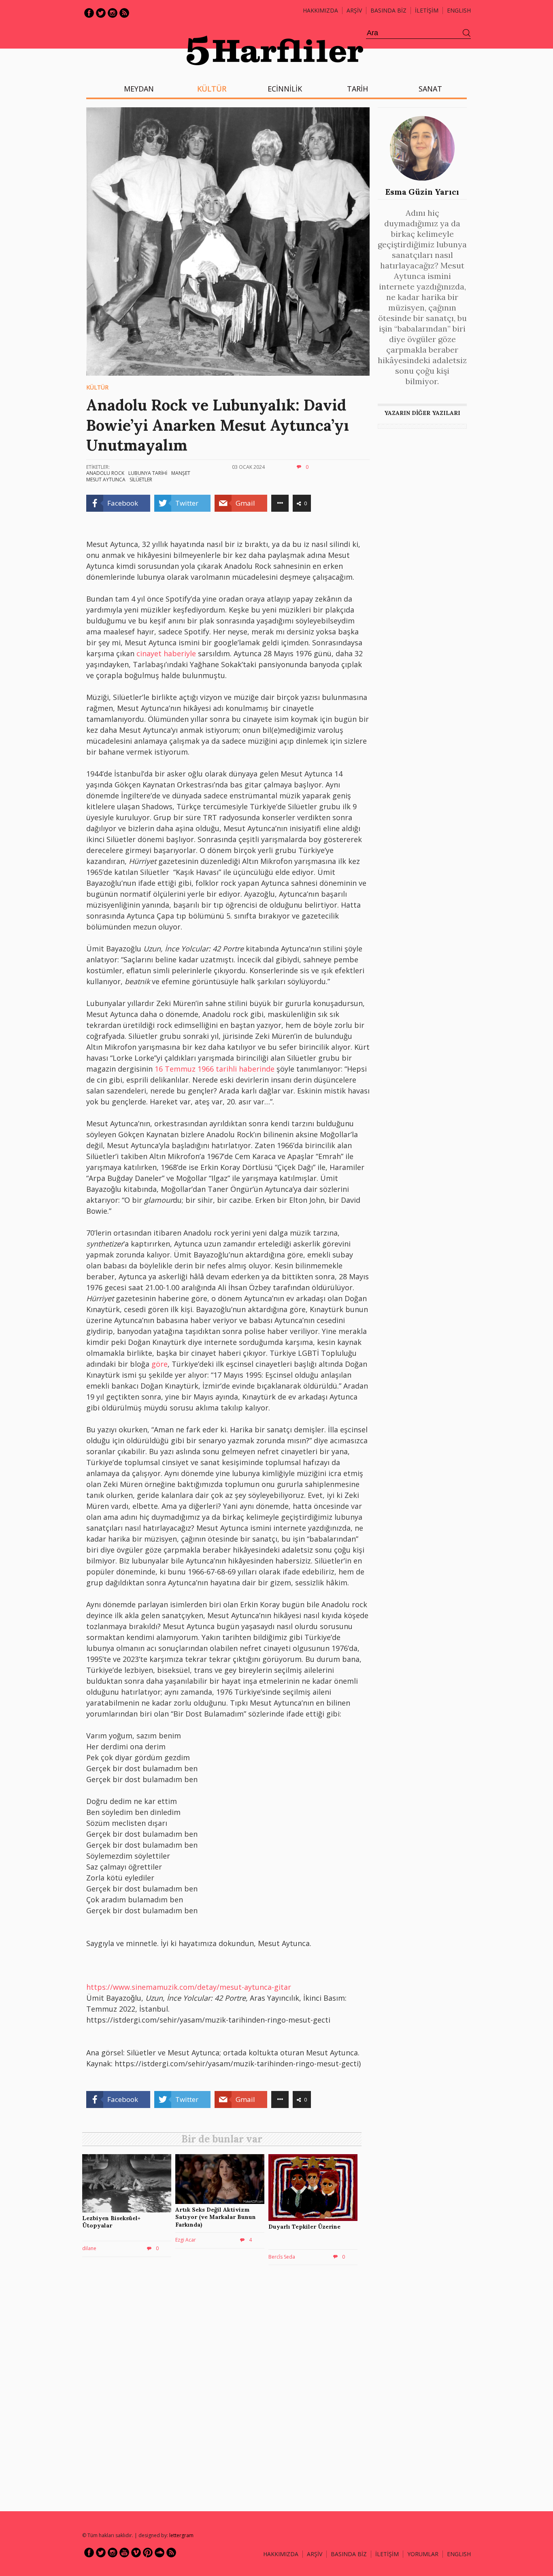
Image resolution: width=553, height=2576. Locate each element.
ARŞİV (354, 10)
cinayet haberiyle (166, 653)
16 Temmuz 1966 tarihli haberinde (215, 1069)
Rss (124, 13)
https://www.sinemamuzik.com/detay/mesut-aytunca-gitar (189, 1987)
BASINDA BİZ (388, 10)
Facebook (89, 13)
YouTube (124, 2553)
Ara (467, 33)
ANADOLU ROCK (105, 473)
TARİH (357, 89)
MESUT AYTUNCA (106, 480)
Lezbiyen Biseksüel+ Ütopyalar (111, 2222)
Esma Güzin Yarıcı (422, 192)
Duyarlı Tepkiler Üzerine (304, 2227)
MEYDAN (139, 89)
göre (160, 1364)
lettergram (181, 2535)
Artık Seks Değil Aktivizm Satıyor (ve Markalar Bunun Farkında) (216, 2217)
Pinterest (148, 2553)
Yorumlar (423, 2554)
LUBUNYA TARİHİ (148, 473)
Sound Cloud (160, 2553)
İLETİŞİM (427, 10)
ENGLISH (459, 10)
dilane (89, 2248)
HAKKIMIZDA (281, 2554)
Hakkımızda (320, 10)
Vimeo (136, 2553)
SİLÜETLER (141, 480)
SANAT (430, 89)
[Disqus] (224, 2387)
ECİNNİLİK (285, 89)
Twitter (101, 13)
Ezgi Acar (186, 2240)
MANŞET (181, 473)
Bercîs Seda (282, 2257)
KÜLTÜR (212, 89)
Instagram (113, 13)
